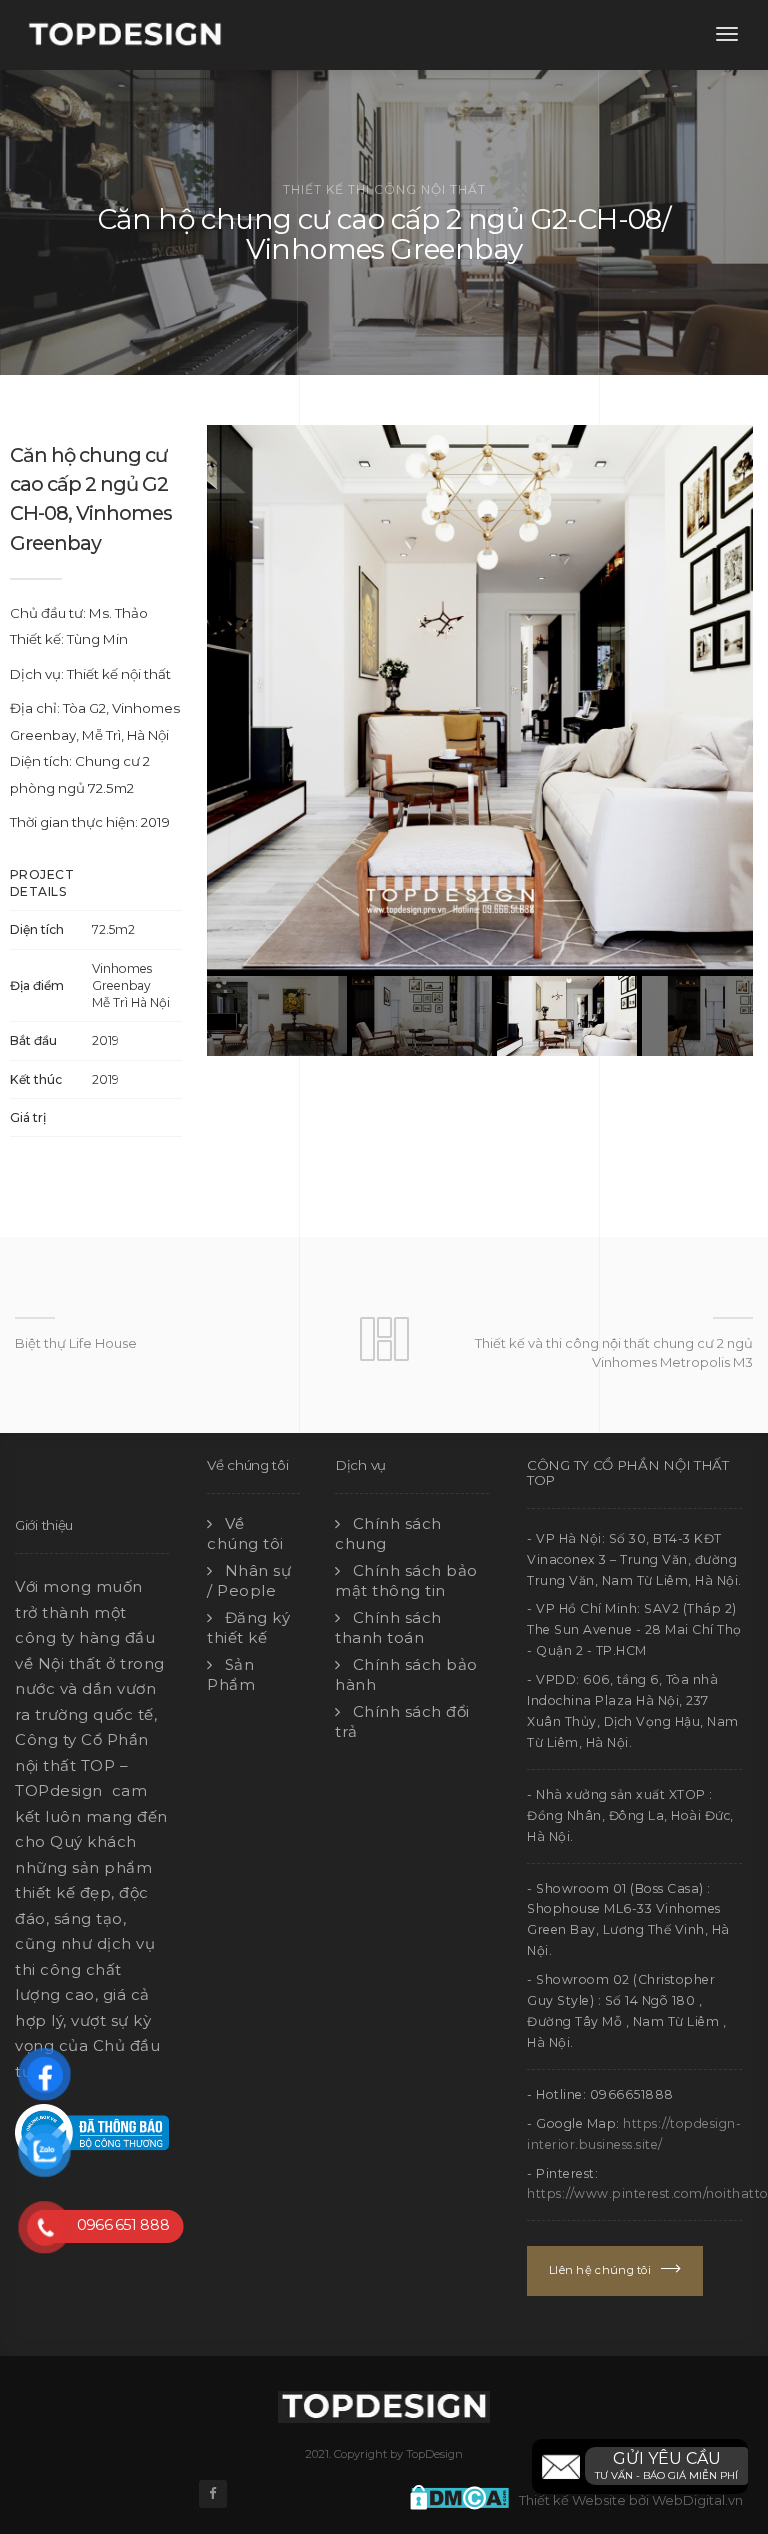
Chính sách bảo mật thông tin (406, 1580)
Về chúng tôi (245, 1533)
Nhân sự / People (249, 1580)
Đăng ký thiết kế (248, 1627)
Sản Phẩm (231, 1674)
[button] (640, 2466)
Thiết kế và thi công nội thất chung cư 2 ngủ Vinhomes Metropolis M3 (614, 1352)
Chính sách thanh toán (388, 1627)
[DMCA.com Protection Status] (464, 2495)
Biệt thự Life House (76, 1343)
